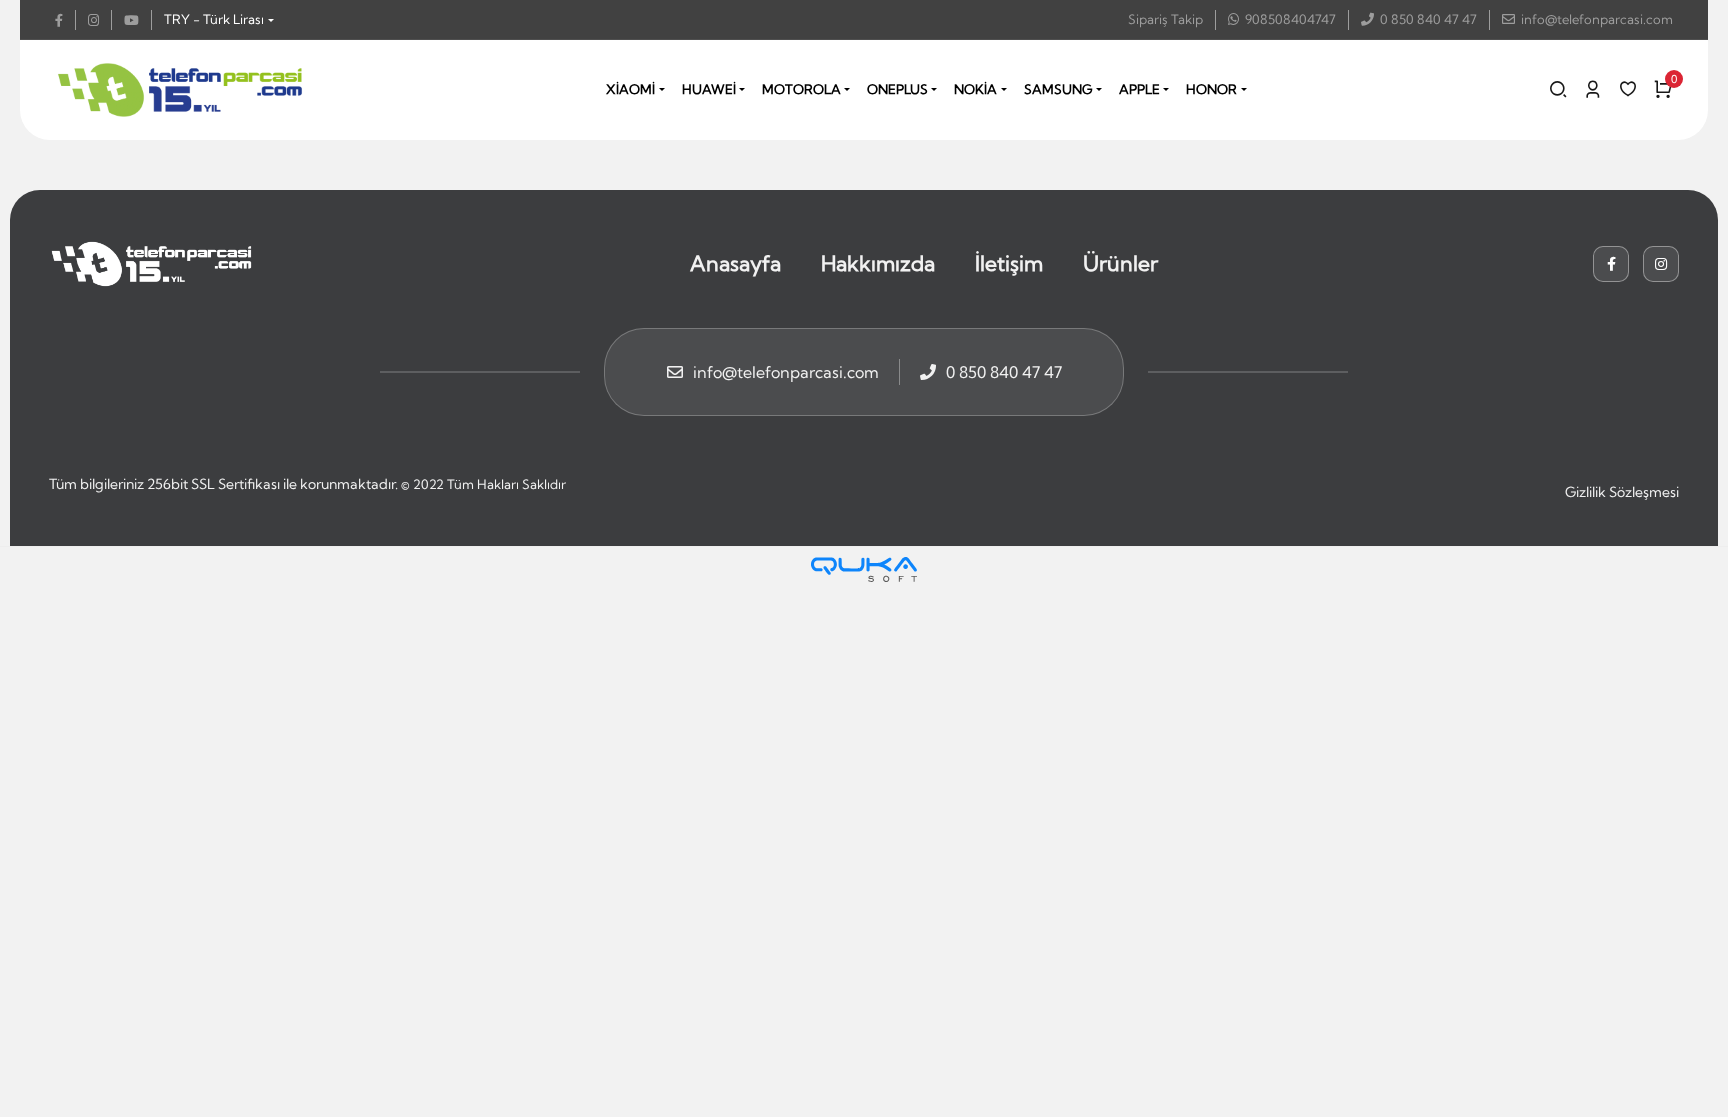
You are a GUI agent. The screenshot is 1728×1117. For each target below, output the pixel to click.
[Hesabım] (1593, 89)
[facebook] (65, 20)
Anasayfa (735, 263)
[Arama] (1558, 89)
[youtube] (138, 20)
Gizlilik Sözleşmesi (1622, 492)
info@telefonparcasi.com (1597, 19)
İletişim (1009, 263)
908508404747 (1290, 19)
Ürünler (1120, 263)
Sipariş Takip (1165, 19)
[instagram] (100, 20)
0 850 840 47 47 (1428, 19)
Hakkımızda (878, 263)
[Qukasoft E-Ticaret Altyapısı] (864, 569)
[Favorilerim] (1628, 89)
